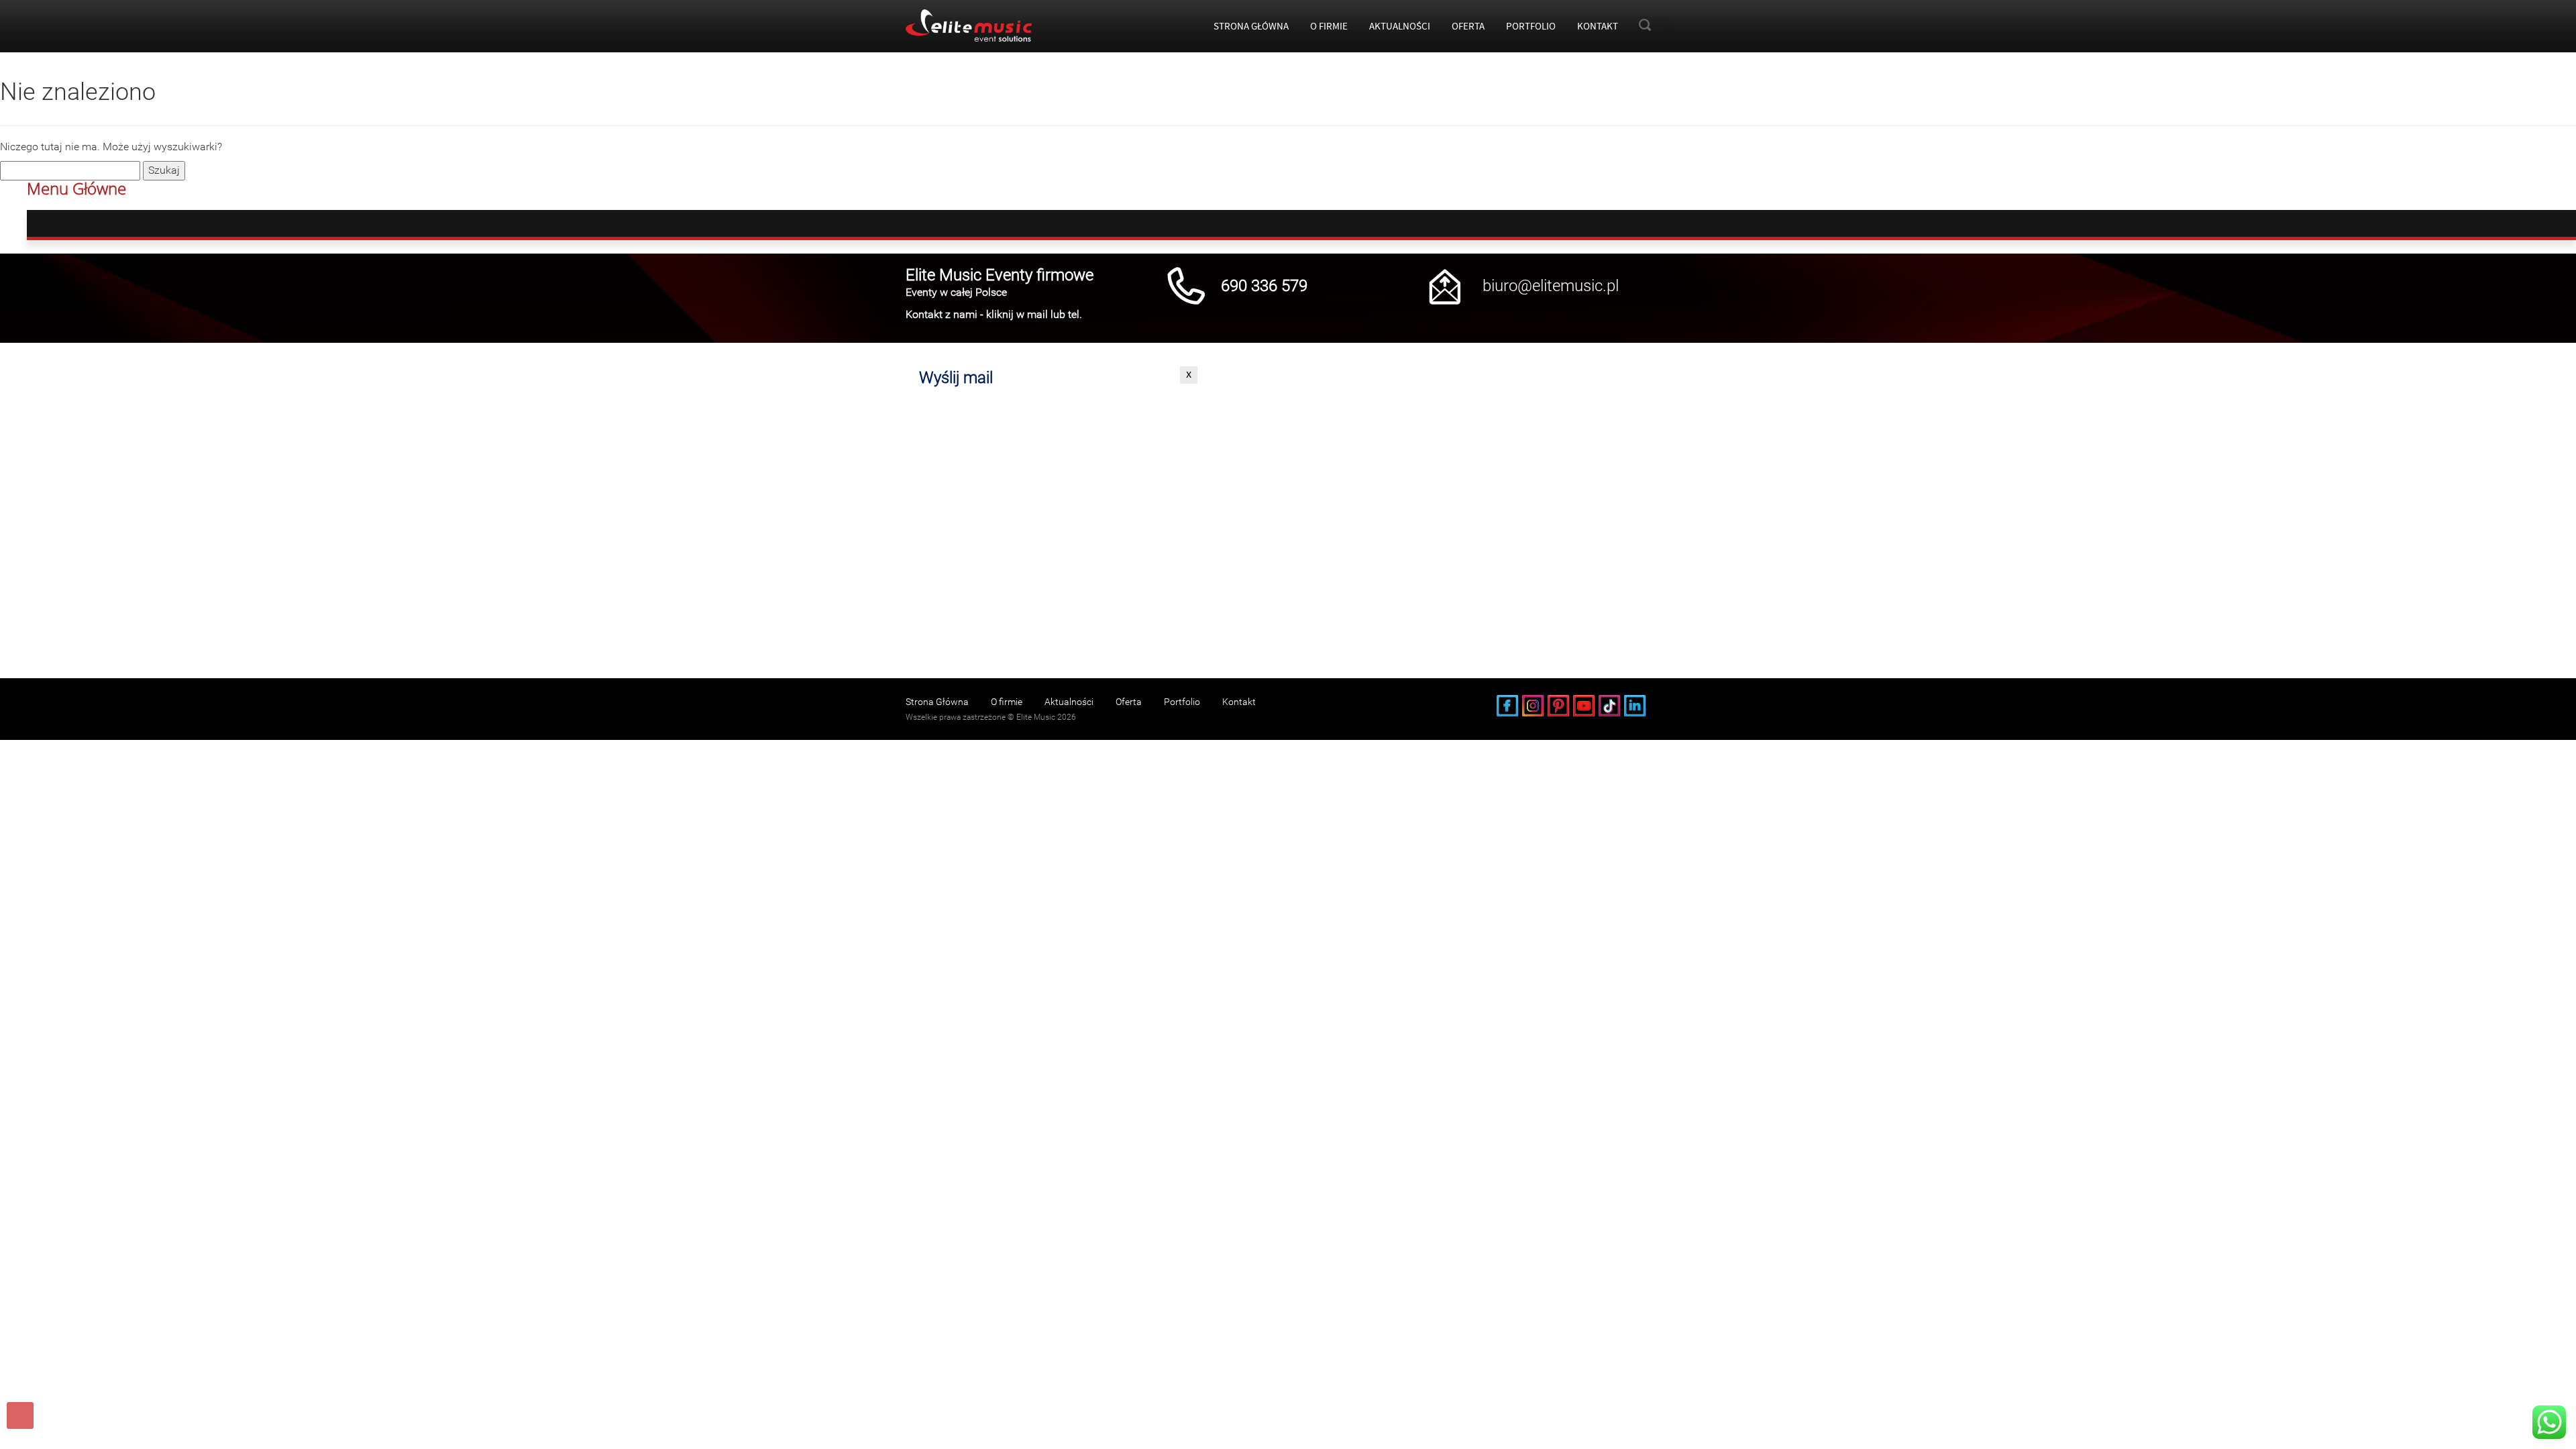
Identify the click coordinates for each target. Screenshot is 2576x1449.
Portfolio (1531, 26)
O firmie (1329, 26)
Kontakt (1598, 26)
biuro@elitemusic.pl (1551, 286)
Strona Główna (1251, 26)
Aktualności (1400, 26)
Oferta (1468, 26)
